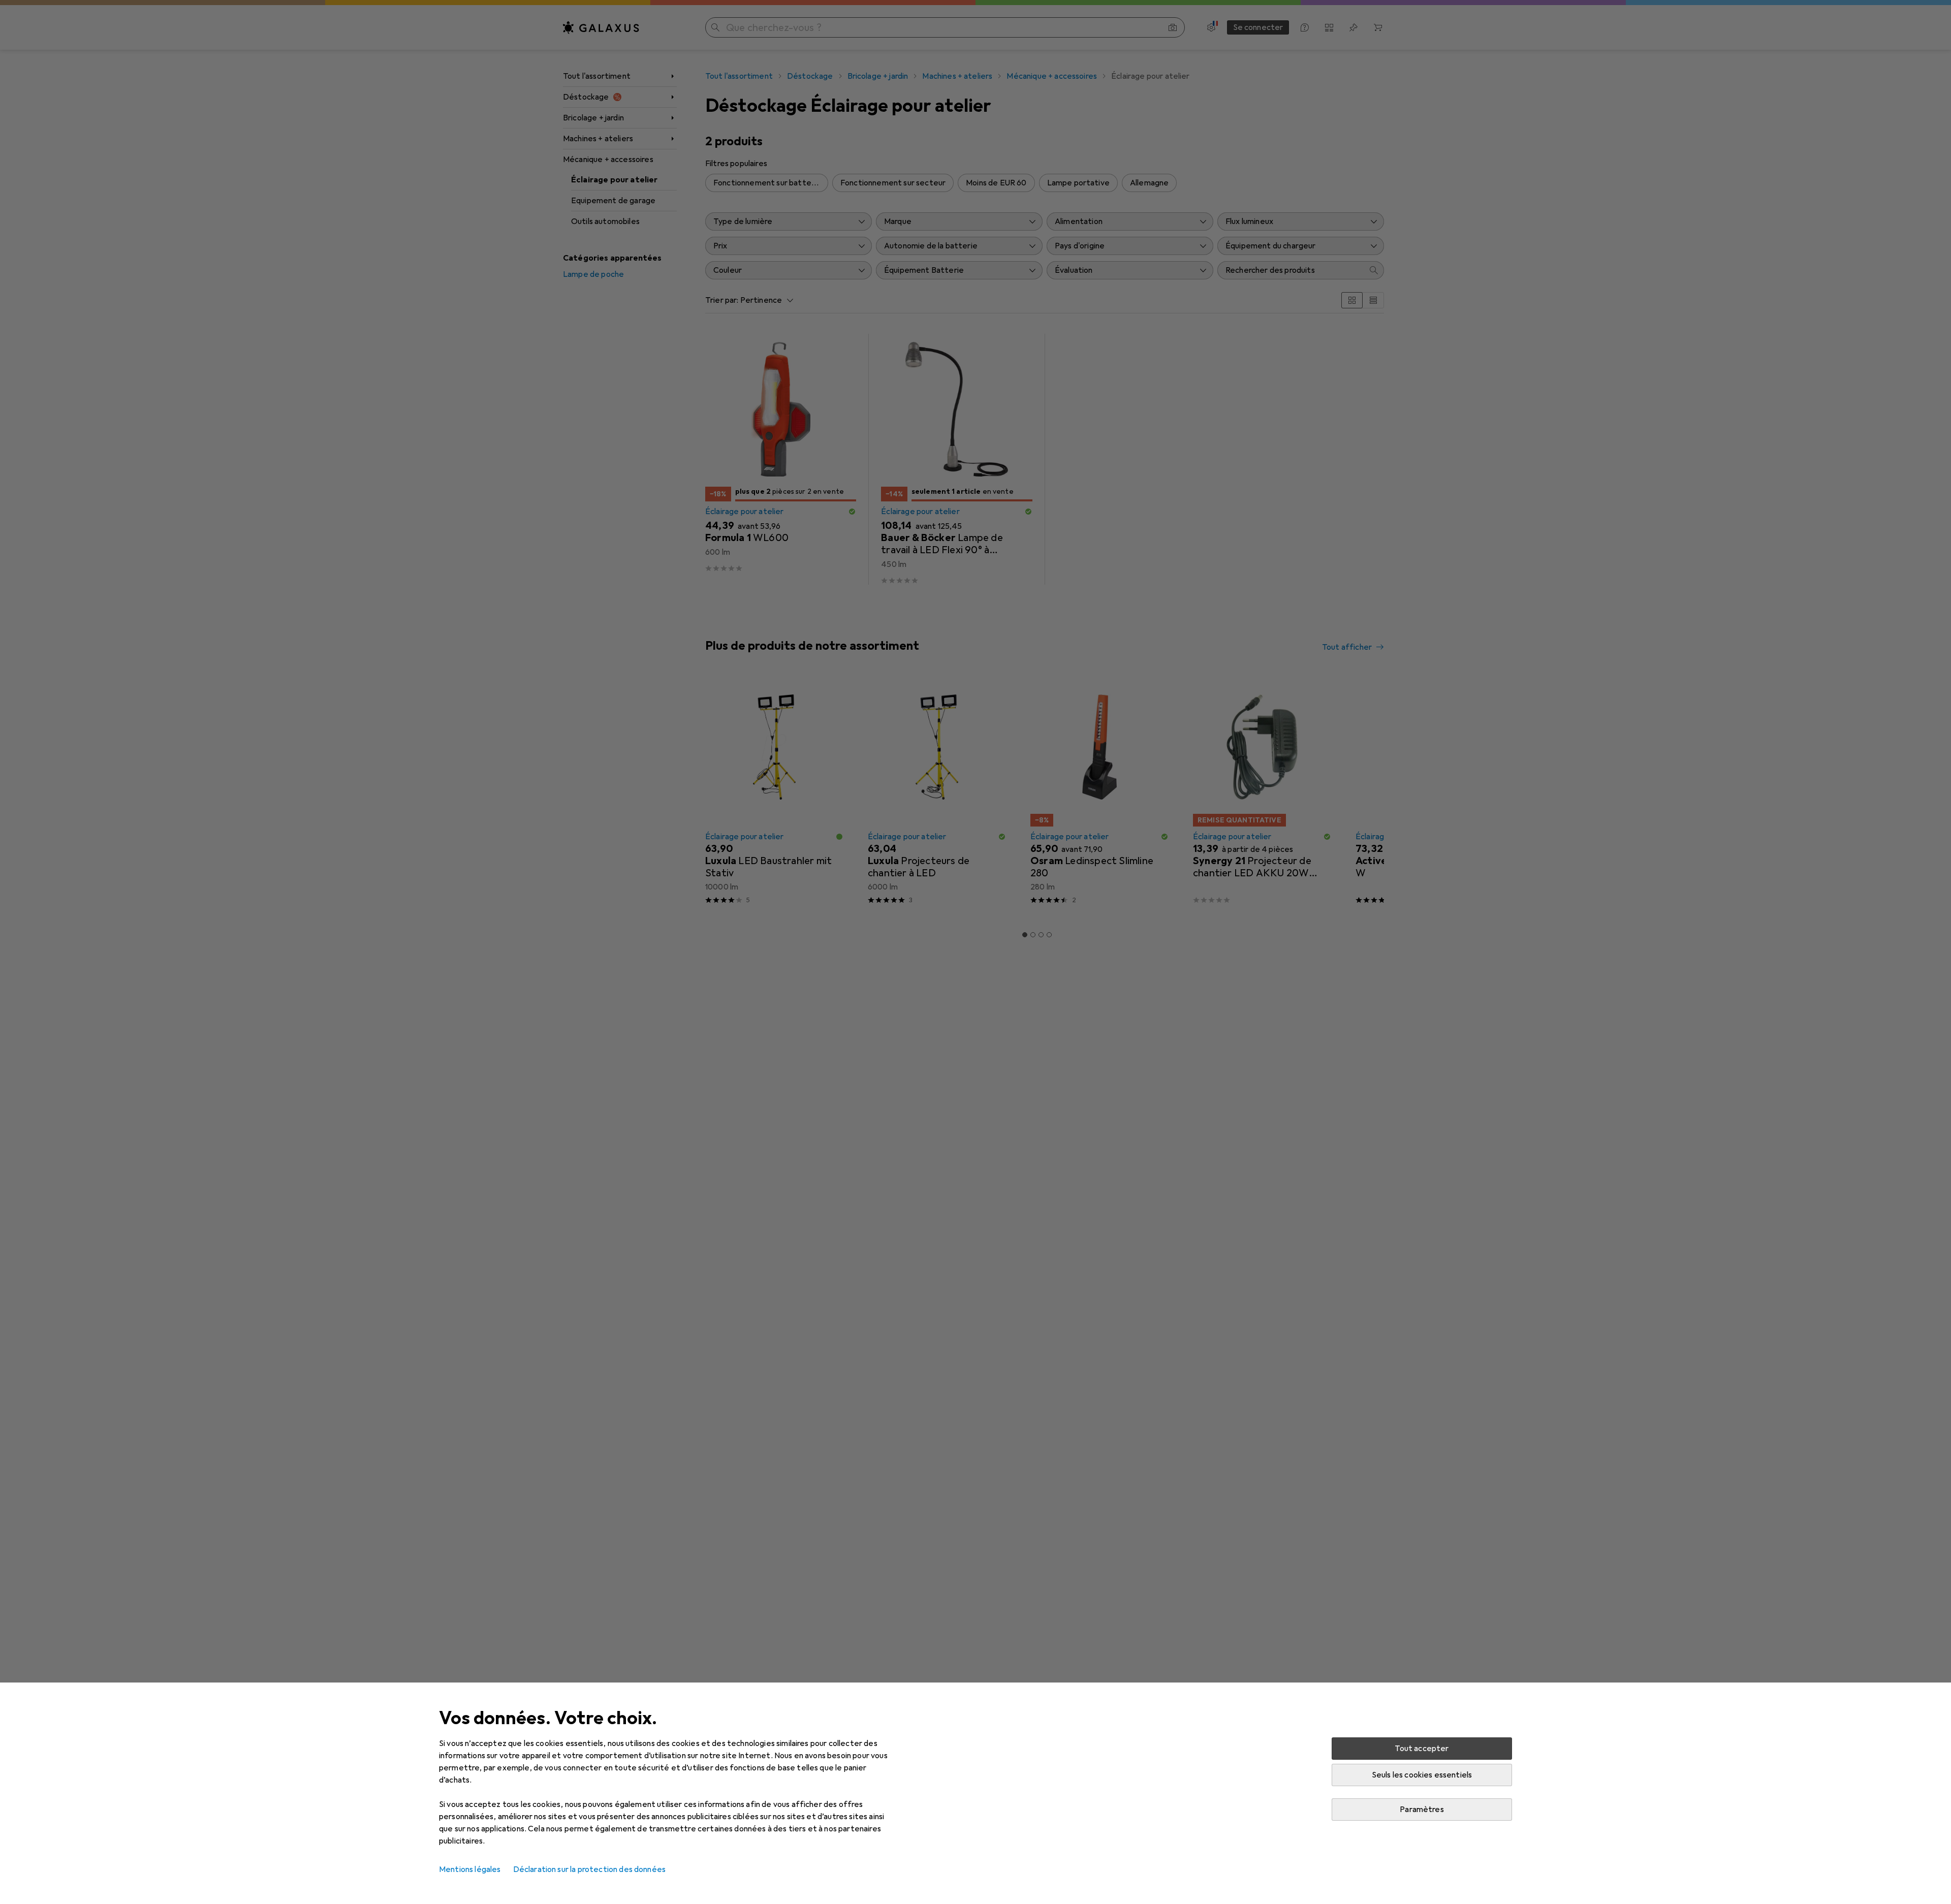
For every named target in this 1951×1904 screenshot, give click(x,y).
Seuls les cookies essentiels (1422, 1775)
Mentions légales (470, 1869)
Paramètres (1422, 1810)
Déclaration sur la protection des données (590, 1869)
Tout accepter (1422, 1749)
